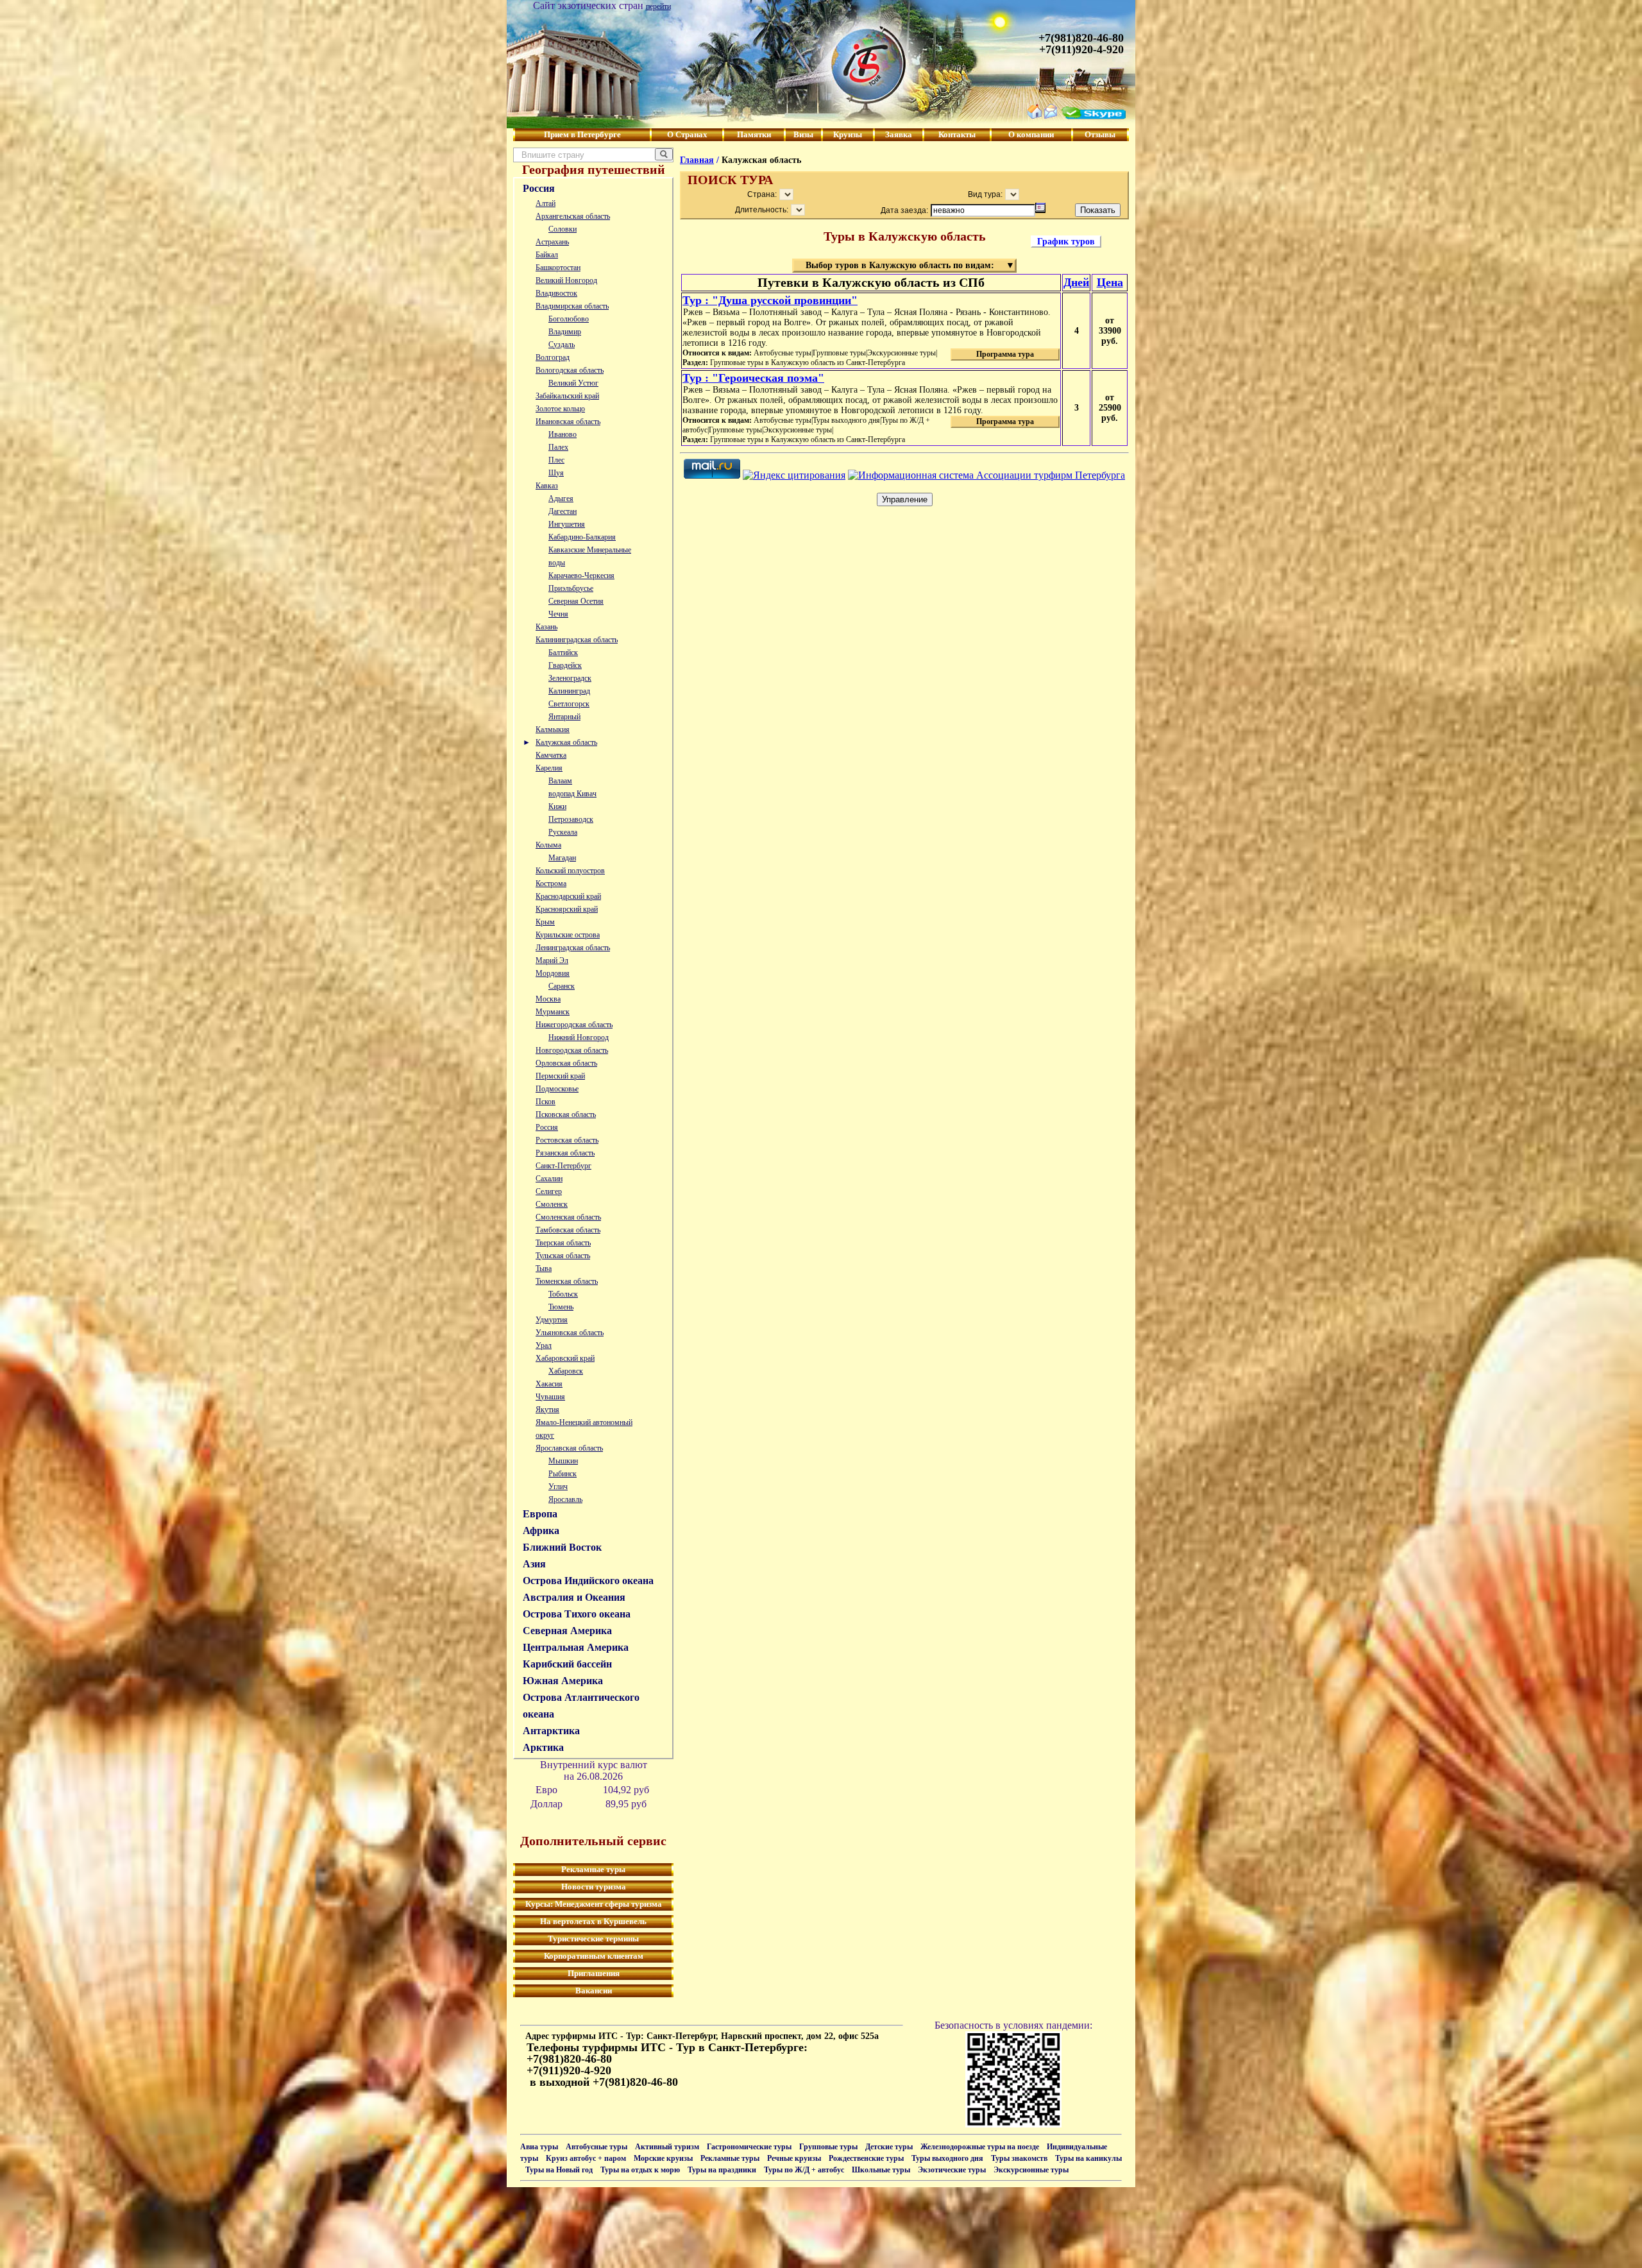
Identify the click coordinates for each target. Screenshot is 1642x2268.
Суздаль (562, 345)
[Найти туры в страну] (664, 154)
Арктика (543, 1747)
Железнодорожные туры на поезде (980, 2147)
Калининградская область (577, 640)
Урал (544, 1345)
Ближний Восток (562, 1547)
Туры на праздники (722, 2170)
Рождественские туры (866, 2158)
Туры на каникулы (1088, 2158)
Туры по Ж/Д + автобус (804, 2170)
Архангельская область (573, 216)
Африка (541, 1530)
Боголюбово (569, 319)
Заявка (899, 134)
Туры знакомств (1019, 2158)
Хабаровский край (565, 1358)
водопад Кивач (572, 794)
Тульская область (563, 1256)
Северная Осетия (576, 601)
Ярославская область (569, 1448)
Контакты (957, 134)
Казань (546, 627)
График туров (1066, 242)
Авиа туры (539, 2147)
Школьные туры (881, 2170)
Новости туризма (594, 1887)
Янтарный (564, 717)
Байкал (547, 255)
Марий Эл (552, 960)
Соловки (563, 229)
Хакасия (549, 1384)
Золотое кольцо (560, 409)
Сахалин (549, 1179)
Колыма (548, 845)
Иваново (563, 434)
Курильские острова (568, 935)
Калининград (569, 691)
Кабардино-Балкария (582, 537)
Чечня (558, 614)
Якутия (547, 1410)
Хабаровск (566, 1371)
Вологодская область (570, 370)
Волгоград (553, 357)
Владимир (565, 332)
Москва (548, 999)
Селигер (549, 1191)
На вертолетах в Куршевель (593, 1921)
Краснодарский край (568, 896)
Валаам (560, 781)
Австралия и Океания (574, 1597)
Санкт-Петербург (563, 1166)
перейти (658, 6)
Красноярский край (567, 909)
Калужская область (566, 742)
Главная (697, 160)
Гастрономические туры (749, 2147)
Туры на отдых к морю (640, 2170)
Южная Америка (563, 1681)
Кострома (551, 883)
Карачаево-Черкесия (581, 576)
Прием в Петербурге (582, 134)
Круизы (848, 134)
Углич (558, 1487)
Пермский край (560, 1076)
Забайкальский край (567, 396)
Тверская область (563, 1243)
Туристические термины (593, 1939)
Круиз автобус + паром (586, 2158)
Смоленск (552, 1204)
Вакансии (594, 1991)
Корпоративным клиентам (594, 1956)
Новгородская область (572, 1050)
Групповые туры (828, 2147)
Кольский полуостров (570, 871)
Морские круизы (663, 2158)
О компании (1031, 134)
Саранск (562, 986)
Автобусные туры (597, 2147)
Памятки (754, 134)
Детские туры (889, 2147)
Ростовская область (567, 1140)
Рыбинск (563, 1474)
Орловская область (566, 1063)
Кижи (557, 806)
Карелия (549, 768)
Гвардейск (565, 665)
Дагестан (563, 511)
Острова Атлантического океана (581, 1706)
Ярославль (565, 1499)
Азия (534, 1564)
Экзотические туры (952, 2170)
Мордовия (553, 973)
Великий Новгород (566, 280)
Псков (546, 1102)
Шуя (556, 473)
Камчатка (551, 755)
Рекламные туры (593, 1869)
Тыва (544, 1268)
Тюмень (561, 1307)
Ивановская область (568, 422)
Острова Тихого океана (577, 1614)
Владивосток (556, 293)
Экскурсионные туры (1031, 2170)
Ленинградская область (573, 948)
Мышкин (563, 1461)
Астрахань (552, 242)
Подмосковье (557, 1089)
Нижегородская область (574, 1025)
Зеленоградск (570, 678)
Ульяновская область (570, 1333)
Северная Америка (567, 1631)
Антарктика (551, 1731)
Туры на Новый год (559, 2170)
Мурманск (553, 1012)
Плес (556, 460)
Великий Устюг (573, 383)
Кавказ (547, 486)
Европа (540, 1514)
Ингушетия (567, 524)
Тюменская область (567, 1281)
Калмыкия (553, 729)
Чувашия (550, 1397)
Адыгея (561, 499)
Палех (558, 447)
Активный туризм (667, 2147)
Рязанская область (565, 1153)
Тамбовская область (568, 1230)
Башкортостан (558, 268)
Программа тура (1005, 354)
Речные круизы (794, 2158)
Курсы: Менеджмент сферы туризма (594, 1904)
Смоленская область (568, 1217)
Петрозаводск (571, 819)
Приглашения (594, 1973)
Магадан (562, 858)
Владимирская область (572, 306)
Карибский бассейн (567, 1664)
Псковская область (566, 1114)
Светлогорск (569, 704)
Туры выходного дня (947, 2158)
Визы (803, 134)
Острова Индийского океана (588, 1581)
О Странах (687, 134)
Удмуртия (552, 1320)
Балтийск (563, 652)
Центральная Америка (576, 1647)
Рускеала (563, 832)
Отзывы (1100, 134)
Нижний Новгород (579, 1037)
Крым (545, 922)
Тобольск (563, 1294)
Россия (539, 188)
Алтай (546, 203)
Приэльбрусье (571, 588)
